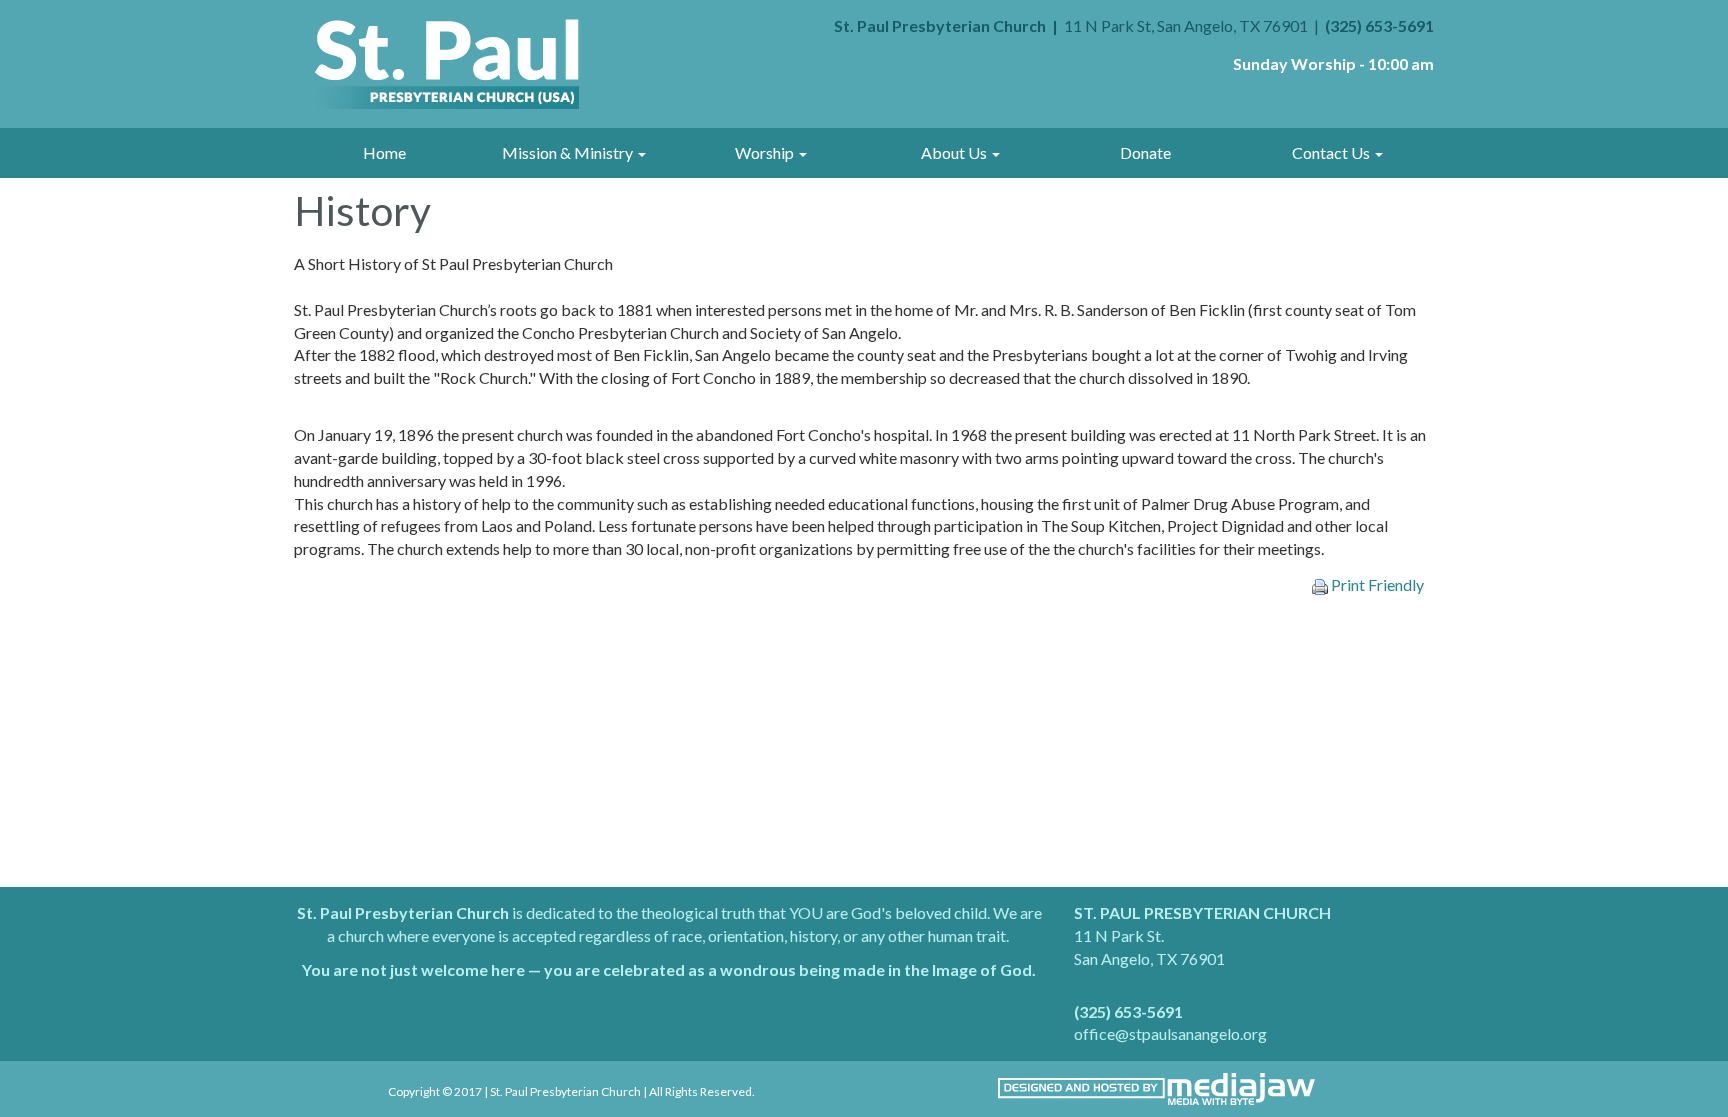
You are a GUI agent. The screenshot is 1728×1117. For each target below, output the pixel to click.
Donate (1145, 152)
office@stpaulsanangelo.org (1170, 1033)
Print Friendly (1376, 584)
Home (384, 152)
